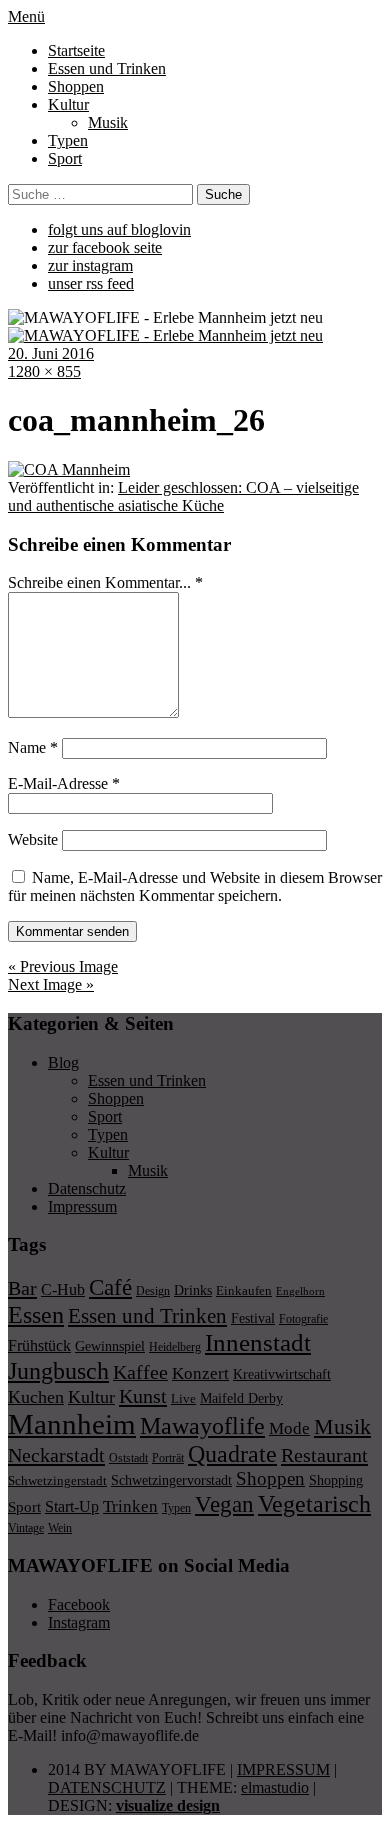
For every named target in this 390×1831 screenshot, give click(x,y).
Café (110, 1287)
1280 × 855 (44, 371)
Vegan (224, 1504)
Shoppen (76, 86)
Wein (60, 1528)
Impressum (82, 1206)
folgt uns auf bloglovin (119, 229)
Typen (68, 140)
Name (33, 747)
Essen (36, 1314)
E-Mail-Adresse (64, 783)
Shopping (336, 1480)
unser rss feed (91, 283)
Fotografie (303, 1319)
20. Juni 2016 (51, 353)
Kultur (68, 104)
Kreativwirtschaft (282, 1374)
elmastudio (275, 1787)
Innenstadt (258, 1342)
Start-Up (72, 1506)
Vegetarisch (314, 1503)
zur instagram (90, 265)
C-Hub (63, 1289)
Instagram (79, 1622)
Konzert (200, 1373)
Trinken (130, 1506)
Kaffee (140, 1372)
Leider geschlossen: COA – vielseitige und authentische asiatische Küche (183, 496)
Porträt (168, 1458)
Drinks (193, 1290)
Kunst (143, 1396)
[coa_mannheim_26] (69, 469)
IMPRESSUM (283, 1769)
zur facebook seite (105, 247)
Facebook (79, 1604)
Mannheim (72, 1424)
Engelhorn (300, 1291)
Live (183, 1398)
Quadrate (232, 1454)
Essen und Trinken (107, 68)
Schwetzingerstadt (57, 1480)
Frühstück (39, 1345)
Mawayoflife (202, 1426)
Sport (65, 158)
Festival (253, 1318)
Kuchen (36, 1397)
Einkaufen (244, 1290)
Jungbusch (58, 1370)
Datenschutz (87, 1188)
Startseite (76, 50)
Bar (22, 1288)
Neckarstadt (56, 1455)
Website (33, 839)
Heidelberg (175, 1347)
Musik (108, 122)
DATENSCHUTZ (107, 1787)
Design (153, 1291)
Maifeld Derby (241, 1398)
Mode (289, 1428)
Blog (63, 1062)
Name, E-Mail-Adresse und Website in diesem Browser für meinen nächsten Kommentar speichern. (195, 886)
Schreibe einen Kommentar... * (105, 582)
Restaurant (324, 1455)
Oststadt (128, 1458)
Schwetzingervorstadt (171, 1480)
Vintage (26, 1528)
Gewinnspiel (110, 1346)
